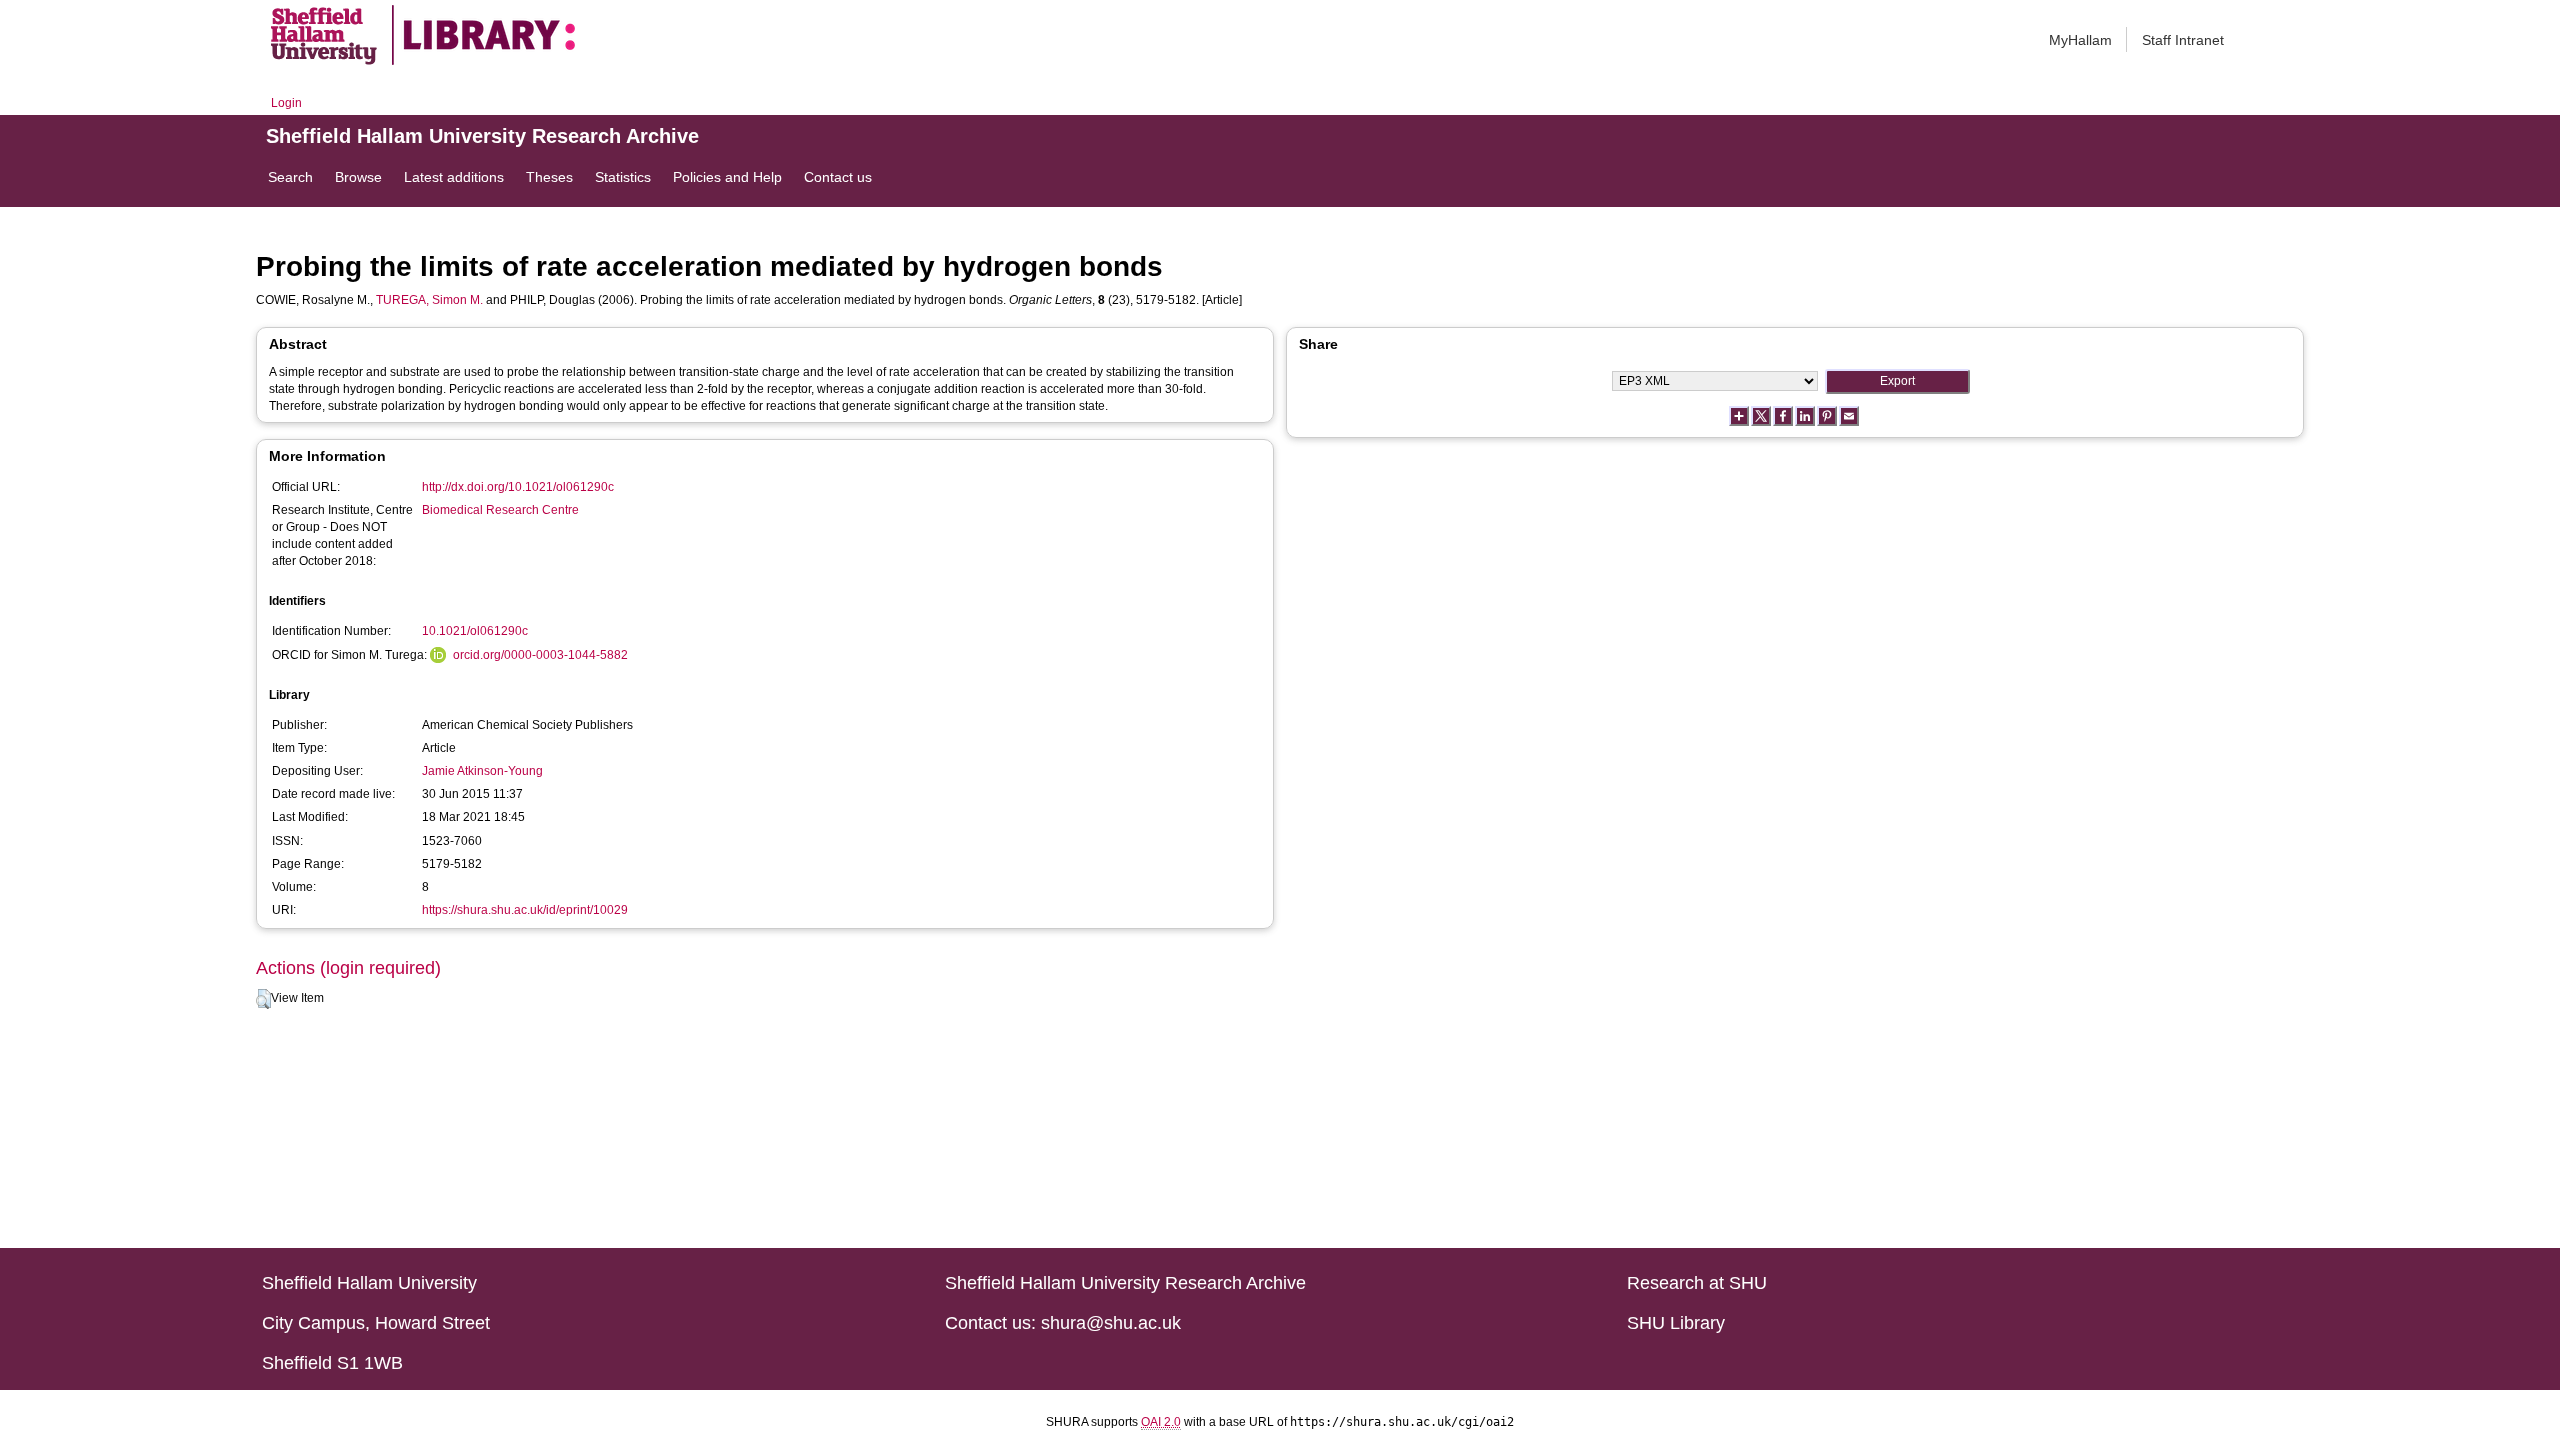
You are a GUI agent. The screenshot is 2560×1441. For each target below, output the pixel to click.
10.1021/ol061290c (475, 631)
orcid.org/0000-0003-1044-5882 (540, 655)
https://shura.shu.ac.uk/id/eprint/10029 (525, 910)
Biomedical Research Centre (500, 510)
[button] (263, 999)
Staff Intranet (2183, 40)
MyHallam (2080, 40)
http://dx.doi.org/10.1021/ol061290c (518, 487)
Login (286, 103)
